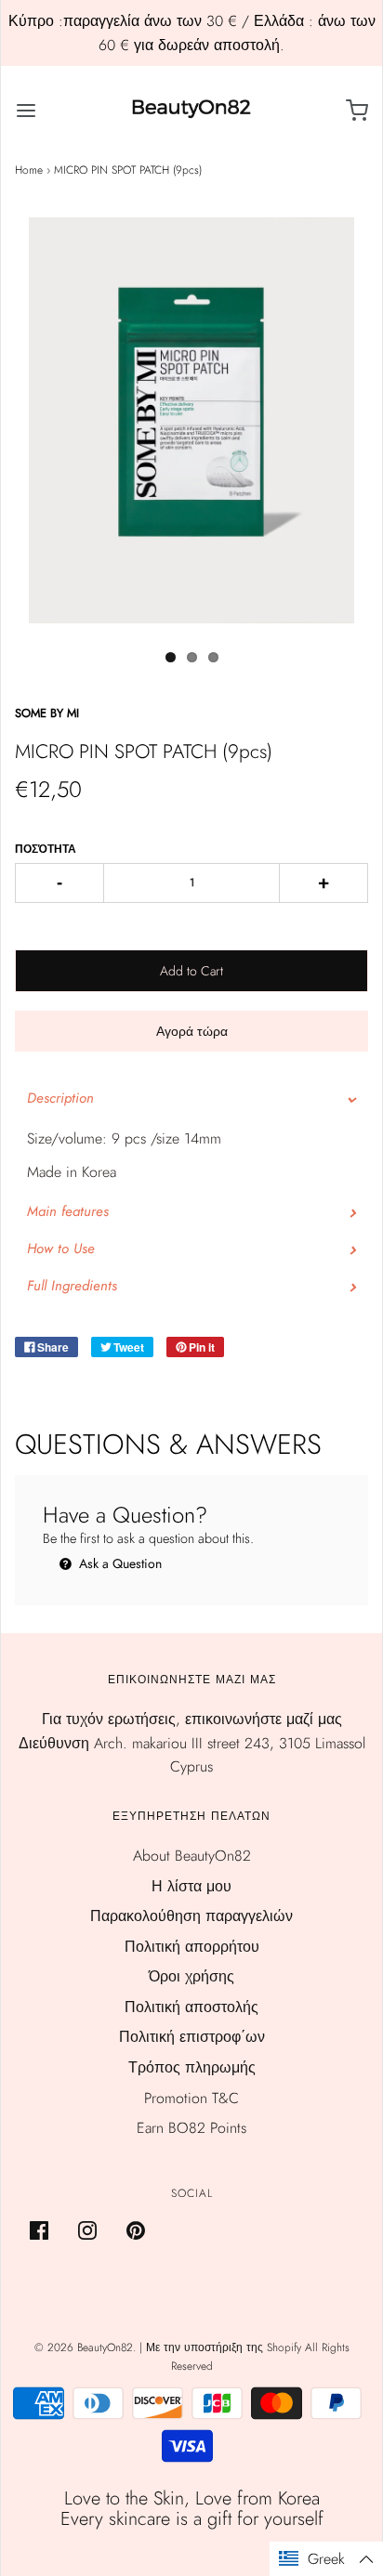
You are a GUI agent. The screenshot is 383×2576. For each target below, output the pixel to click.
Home (29, 170)
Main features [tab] (68, 1211)
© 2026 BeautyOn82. (87, 2347)
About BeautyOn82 (192, 1856)
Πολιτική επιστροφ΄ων (192, 2037)
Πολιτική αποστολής (191, 2007)
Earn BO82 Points (191, 2128)
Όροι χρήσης (191, 1976)
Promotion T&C (191, 2098)
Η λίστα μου (191, 1886)
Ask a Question (119, 1563)
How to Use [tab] (61, 1249)
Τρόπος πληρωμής (192, 2067)
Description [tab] (60, 1098)
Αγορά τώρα (192, 1031)
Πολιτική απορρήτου (192, 1947)
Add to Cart (191, 971)
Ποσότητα (46, 849)
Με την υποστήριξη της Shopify (224, 2347)
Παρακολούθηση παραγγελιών (191, 1916)
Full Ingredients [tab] (72, 1286)
